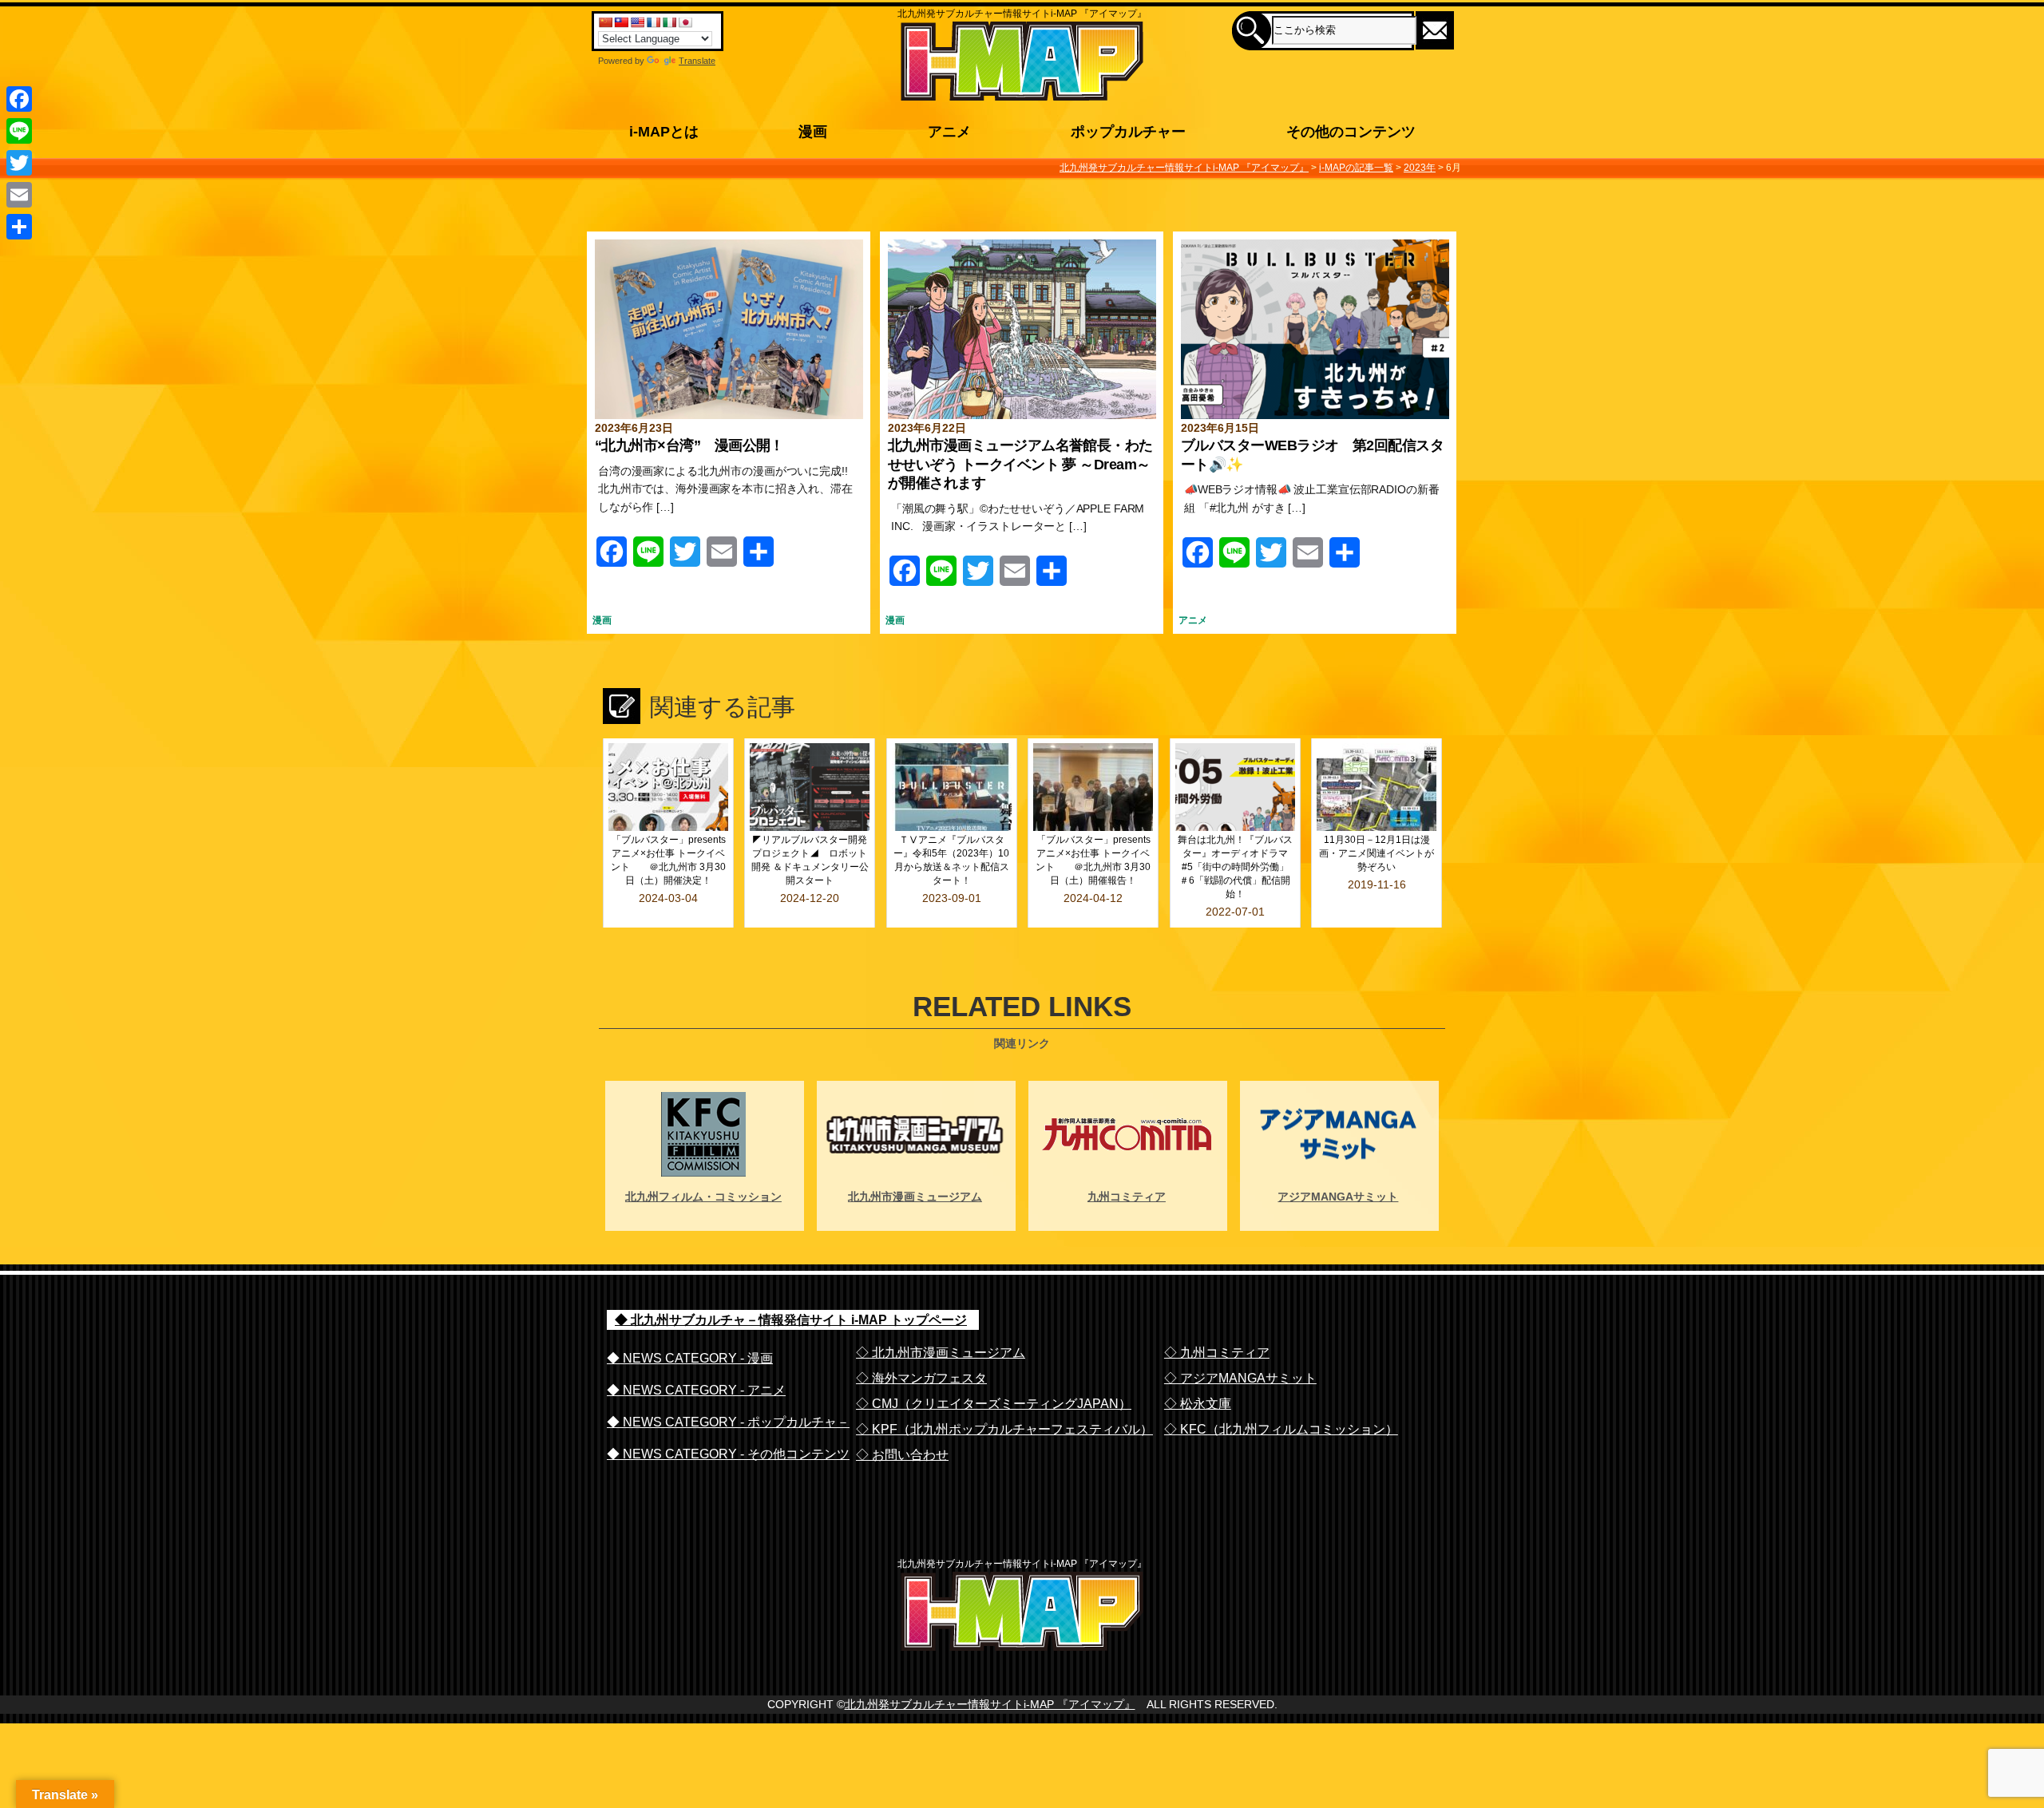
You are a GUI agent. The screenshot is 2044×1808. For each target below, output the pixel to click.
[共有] (19, 227)
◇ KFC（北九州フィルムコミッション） (1281, 1429)
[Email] (19, 195)
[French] (653, 22)
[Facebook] (19, 99)
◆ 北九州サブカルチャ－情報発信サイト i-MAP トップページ (791, 1320)
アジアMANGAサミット (1338, 1197)
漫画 (602, 620)
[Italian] (669, 22)
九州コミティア (1127, 1197)
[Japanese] (685, 22)
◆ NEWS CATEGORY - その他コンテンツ (728, 1454)
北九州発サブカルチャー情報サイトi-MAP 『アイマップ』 (990, 1704)
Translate (697, 61)
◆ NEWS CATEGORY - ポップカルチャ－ (728, 1422)
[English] (637, 22)
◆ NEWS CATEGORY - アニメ (696, 1390)
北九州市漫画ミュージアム (915, 1197)
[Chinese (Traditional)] (621, 22)
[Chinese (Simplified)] (605, 22)
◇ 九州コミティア (1217, 1353)
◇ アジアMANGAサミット (1240, 1378)
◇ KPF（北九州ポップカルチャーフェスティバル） (1004, 1429)
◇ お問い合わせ (902, 1455)
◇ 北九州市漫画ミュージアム (941, 1353)
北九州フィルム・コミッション (703, 1197)
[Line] (19, 131)
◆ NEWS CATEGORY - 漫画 (690, 1358)
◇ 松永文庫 (1198, 1404)
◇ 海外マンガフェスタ (921, 1378)
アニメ (1193, 620)
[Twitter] (19, 163)
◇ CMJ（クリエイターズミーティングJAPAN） (994, 1404)
